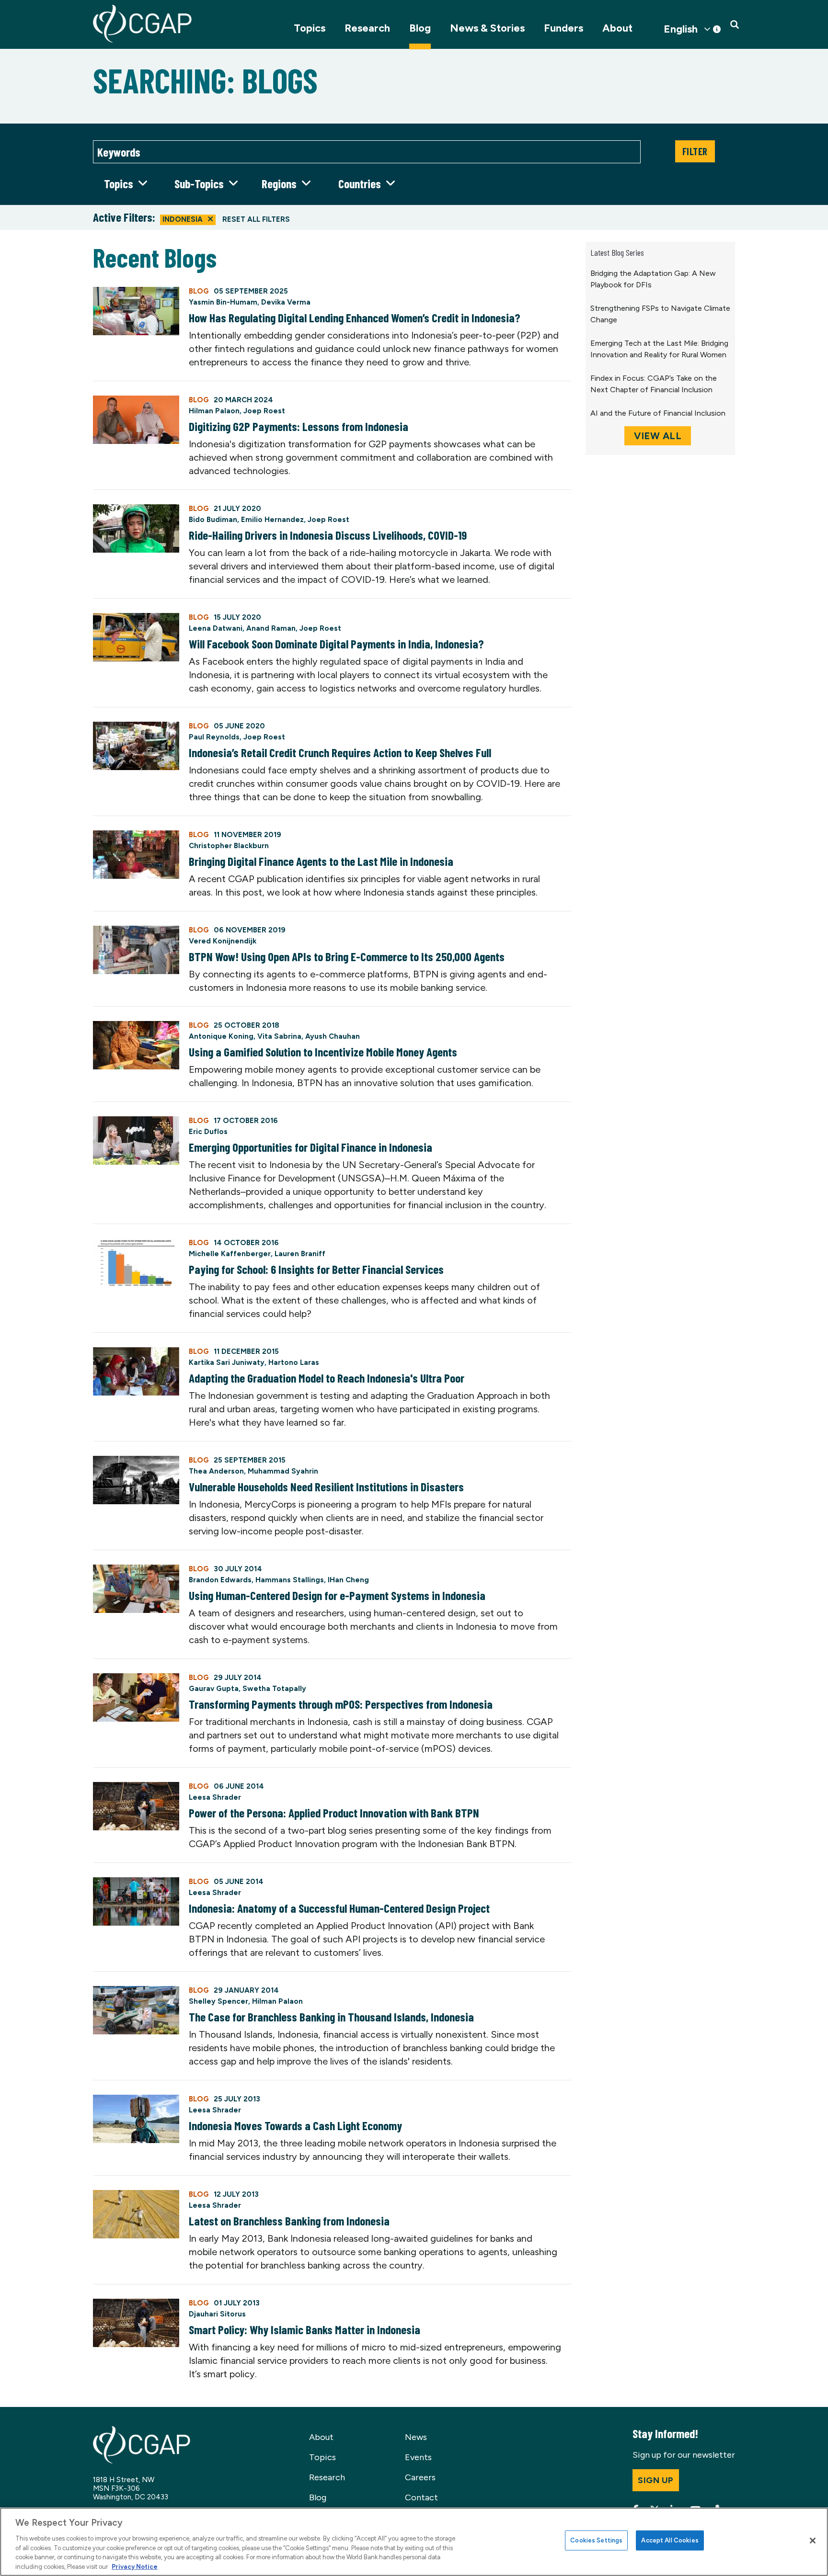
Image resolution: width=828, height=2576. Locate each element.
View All (658, 436)
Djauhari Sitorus (217, 2314)
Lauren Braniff (300, 1254)
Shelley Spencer (218, 2001)
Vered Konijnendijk (223, 941)
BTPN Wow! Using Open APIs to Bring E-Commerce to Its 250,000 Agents (347, 956)
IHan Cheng (348, 1580)
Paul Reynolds (214, 737)
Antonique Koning (221, 1036)
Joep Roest (264, 411)
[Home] (142, 24)
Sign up (656, 2480)
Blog (420, 28)
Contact (421, 2497)
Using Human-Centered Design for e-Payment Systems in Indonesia (337, 1595)
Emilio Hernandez (272, 520)
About (617, 28)
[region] (414, 2542)
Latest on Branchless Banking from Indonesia (289, 2221)
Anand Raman (271, 628)
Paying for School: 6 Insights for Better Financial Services (316, 1269)
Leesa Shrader (215, 1797)
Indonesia (183, 219)
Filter (695, 151)
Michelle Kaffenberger (230, 1254)
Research (367, 28)
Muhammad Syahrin (283, 1471)
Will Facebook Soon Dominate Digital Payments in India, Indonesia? (336, 644)
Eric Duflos (208, 1132)
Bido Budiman (213, 520)
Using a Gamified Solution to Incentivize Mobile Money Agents (323, 1052)
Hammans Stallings (290, 1580)
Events (418, 2457)
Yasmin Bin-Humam (223, 302)
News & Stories (487, 28)
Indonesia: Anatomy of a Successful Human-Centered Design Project (339, 1908)
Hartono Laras (294, 1362)
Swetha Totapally (274, 1689)
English (681, 29)
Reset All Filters (256, 219)
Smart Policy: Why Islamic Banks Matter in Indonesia (305, 2329)
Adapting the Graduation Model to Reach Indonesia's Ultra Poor (327, 1378)
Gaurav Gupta (214, 1689)
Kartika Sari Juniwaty (227, 1362)
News (416, 2437)
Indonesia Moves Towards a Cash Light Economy (295, 2125)
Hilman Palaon (214, 411)
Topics (310, 28)
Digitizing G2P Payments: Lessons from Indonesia (299, 426)
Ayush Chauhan (333, 1036)
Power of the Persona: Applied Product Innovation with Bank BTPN (334, 1813)
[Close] (813, 2541)
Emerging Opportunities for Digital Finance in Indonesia (310, 1147)
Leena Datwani (216, 628)
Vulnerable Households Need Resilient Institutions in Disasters (326, 1487)
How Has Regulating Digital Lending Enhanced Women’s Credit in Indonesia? (355, 318)
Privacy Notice (135, 2566)
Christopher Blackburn (229, 846)
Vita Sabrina (279, 1036)
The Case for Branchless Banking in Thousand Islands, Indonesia (331, 2017)
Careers (420, 2477)
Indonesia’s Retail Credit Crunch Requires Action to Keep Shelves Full (340, 752)
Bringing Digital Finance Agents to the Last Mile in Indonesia (321, 861)
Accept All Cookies (670, 2540)
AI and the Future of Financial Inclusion (658, 413)
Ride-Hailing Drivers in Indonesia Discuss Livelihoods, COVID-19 (328, 535)
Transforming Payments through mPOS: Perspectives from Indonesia (341, 1704)
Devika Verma (286, 302)
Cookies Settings (596, 2540)
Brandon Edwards (220, 1580)
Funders (563, 28)
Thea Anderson (216, 1471)
